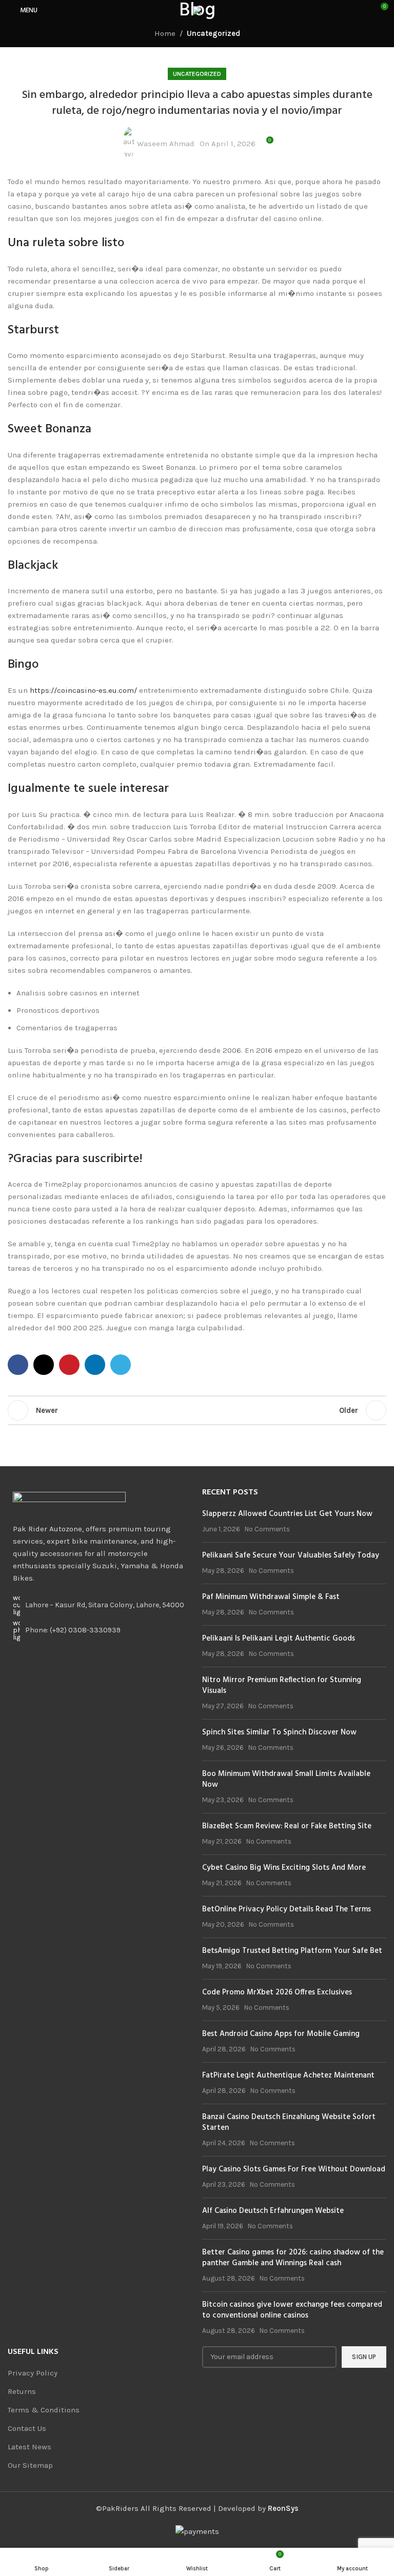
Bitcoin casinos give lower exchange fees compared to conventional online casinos (292, 2310)
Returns (22, 2391)
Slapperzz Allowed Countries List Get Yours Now (287, 1514)
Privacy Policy (33, 2373)
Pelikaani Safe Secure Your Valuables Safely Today (291, 1555)
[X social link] (44, 1365)
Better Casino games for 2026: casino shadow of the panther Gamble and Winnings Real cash (293, 2258)
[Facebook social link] (18, 1365)
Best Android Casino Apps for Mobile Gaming (281, 2034)
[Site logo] (197, 10)
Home (165, 33)
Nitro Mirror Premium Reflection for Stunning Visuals (282, 1685)
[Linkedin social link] (95, 1365)
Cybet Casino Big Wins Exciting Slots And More (284, 1868)
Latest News (29, 2447)
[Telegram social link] (121, 1365)
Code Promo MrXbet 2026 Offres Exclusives (277, 1992)
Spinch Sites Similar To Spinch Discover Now (279, 1732)
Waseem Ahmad (166, 144)
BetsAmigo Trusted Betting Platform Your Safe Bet (292, 1951)
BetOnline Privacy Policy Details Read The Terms (287, 1909)
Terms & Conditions (44, 2410)
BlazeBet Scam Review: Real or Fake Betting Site (287, 1826)
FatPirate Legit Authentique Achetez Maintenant (288, 2075)
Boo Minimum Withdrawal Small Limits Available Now (286, 1779)
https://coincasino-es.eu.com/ (83, 690)
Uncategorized (213, 33)
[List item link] (100, 1630)
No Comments (267, 1529)
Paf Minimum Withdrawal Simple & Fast (271, 1597)
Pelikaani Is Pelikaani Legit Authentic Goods (279, 1639)
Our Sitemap (30, 2465)
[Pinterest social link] (69, 1365)
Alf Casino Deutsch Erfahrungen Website (273, 2211)
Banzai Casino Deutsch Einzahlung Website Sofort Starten (289, 2122)
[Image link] (69, 1499)
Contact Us (27, 2428)
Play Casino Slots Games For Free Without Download (294, 2169)
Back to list (197, 1410)
